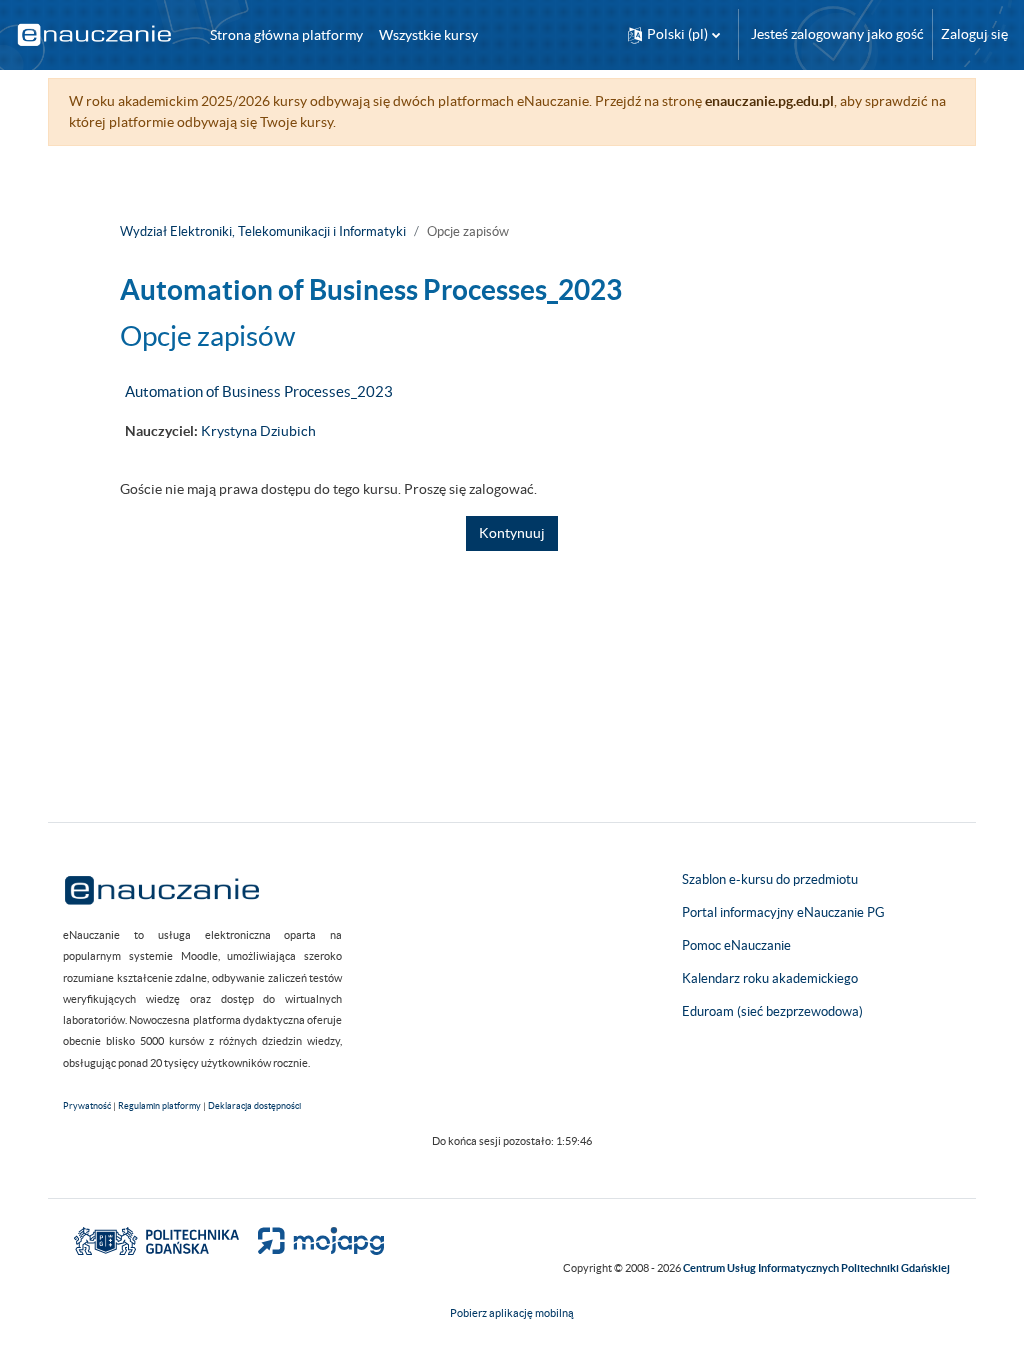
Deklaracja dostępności (254, 1106)
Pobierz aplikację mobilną (512, 1313)
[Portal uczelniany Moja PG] (312, 1240)
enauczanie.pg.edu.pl (769, 101)
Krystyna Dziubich (258, 431)
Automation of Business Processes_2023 (259, 391)
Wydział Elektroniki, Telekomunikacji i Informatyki (263, 231)
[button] (674, 34)
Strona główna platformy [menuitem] (286, 35)
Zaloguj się (974, 34)
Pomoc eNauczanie (736, 945)
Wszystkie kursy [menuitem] (428, 35)
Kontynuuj (512, 533)
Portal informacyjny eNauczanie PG (783, 912)
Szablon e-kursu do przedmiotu (770, 879)
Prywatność (87, 1106)
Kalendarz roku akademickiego (770, 978)
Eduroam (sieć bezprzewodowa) (772, 1011)
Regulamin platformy (159, 1106)
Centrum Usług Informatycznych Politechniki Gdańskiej (816, 1268)
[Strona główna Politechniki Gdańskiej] (156, 1240)
